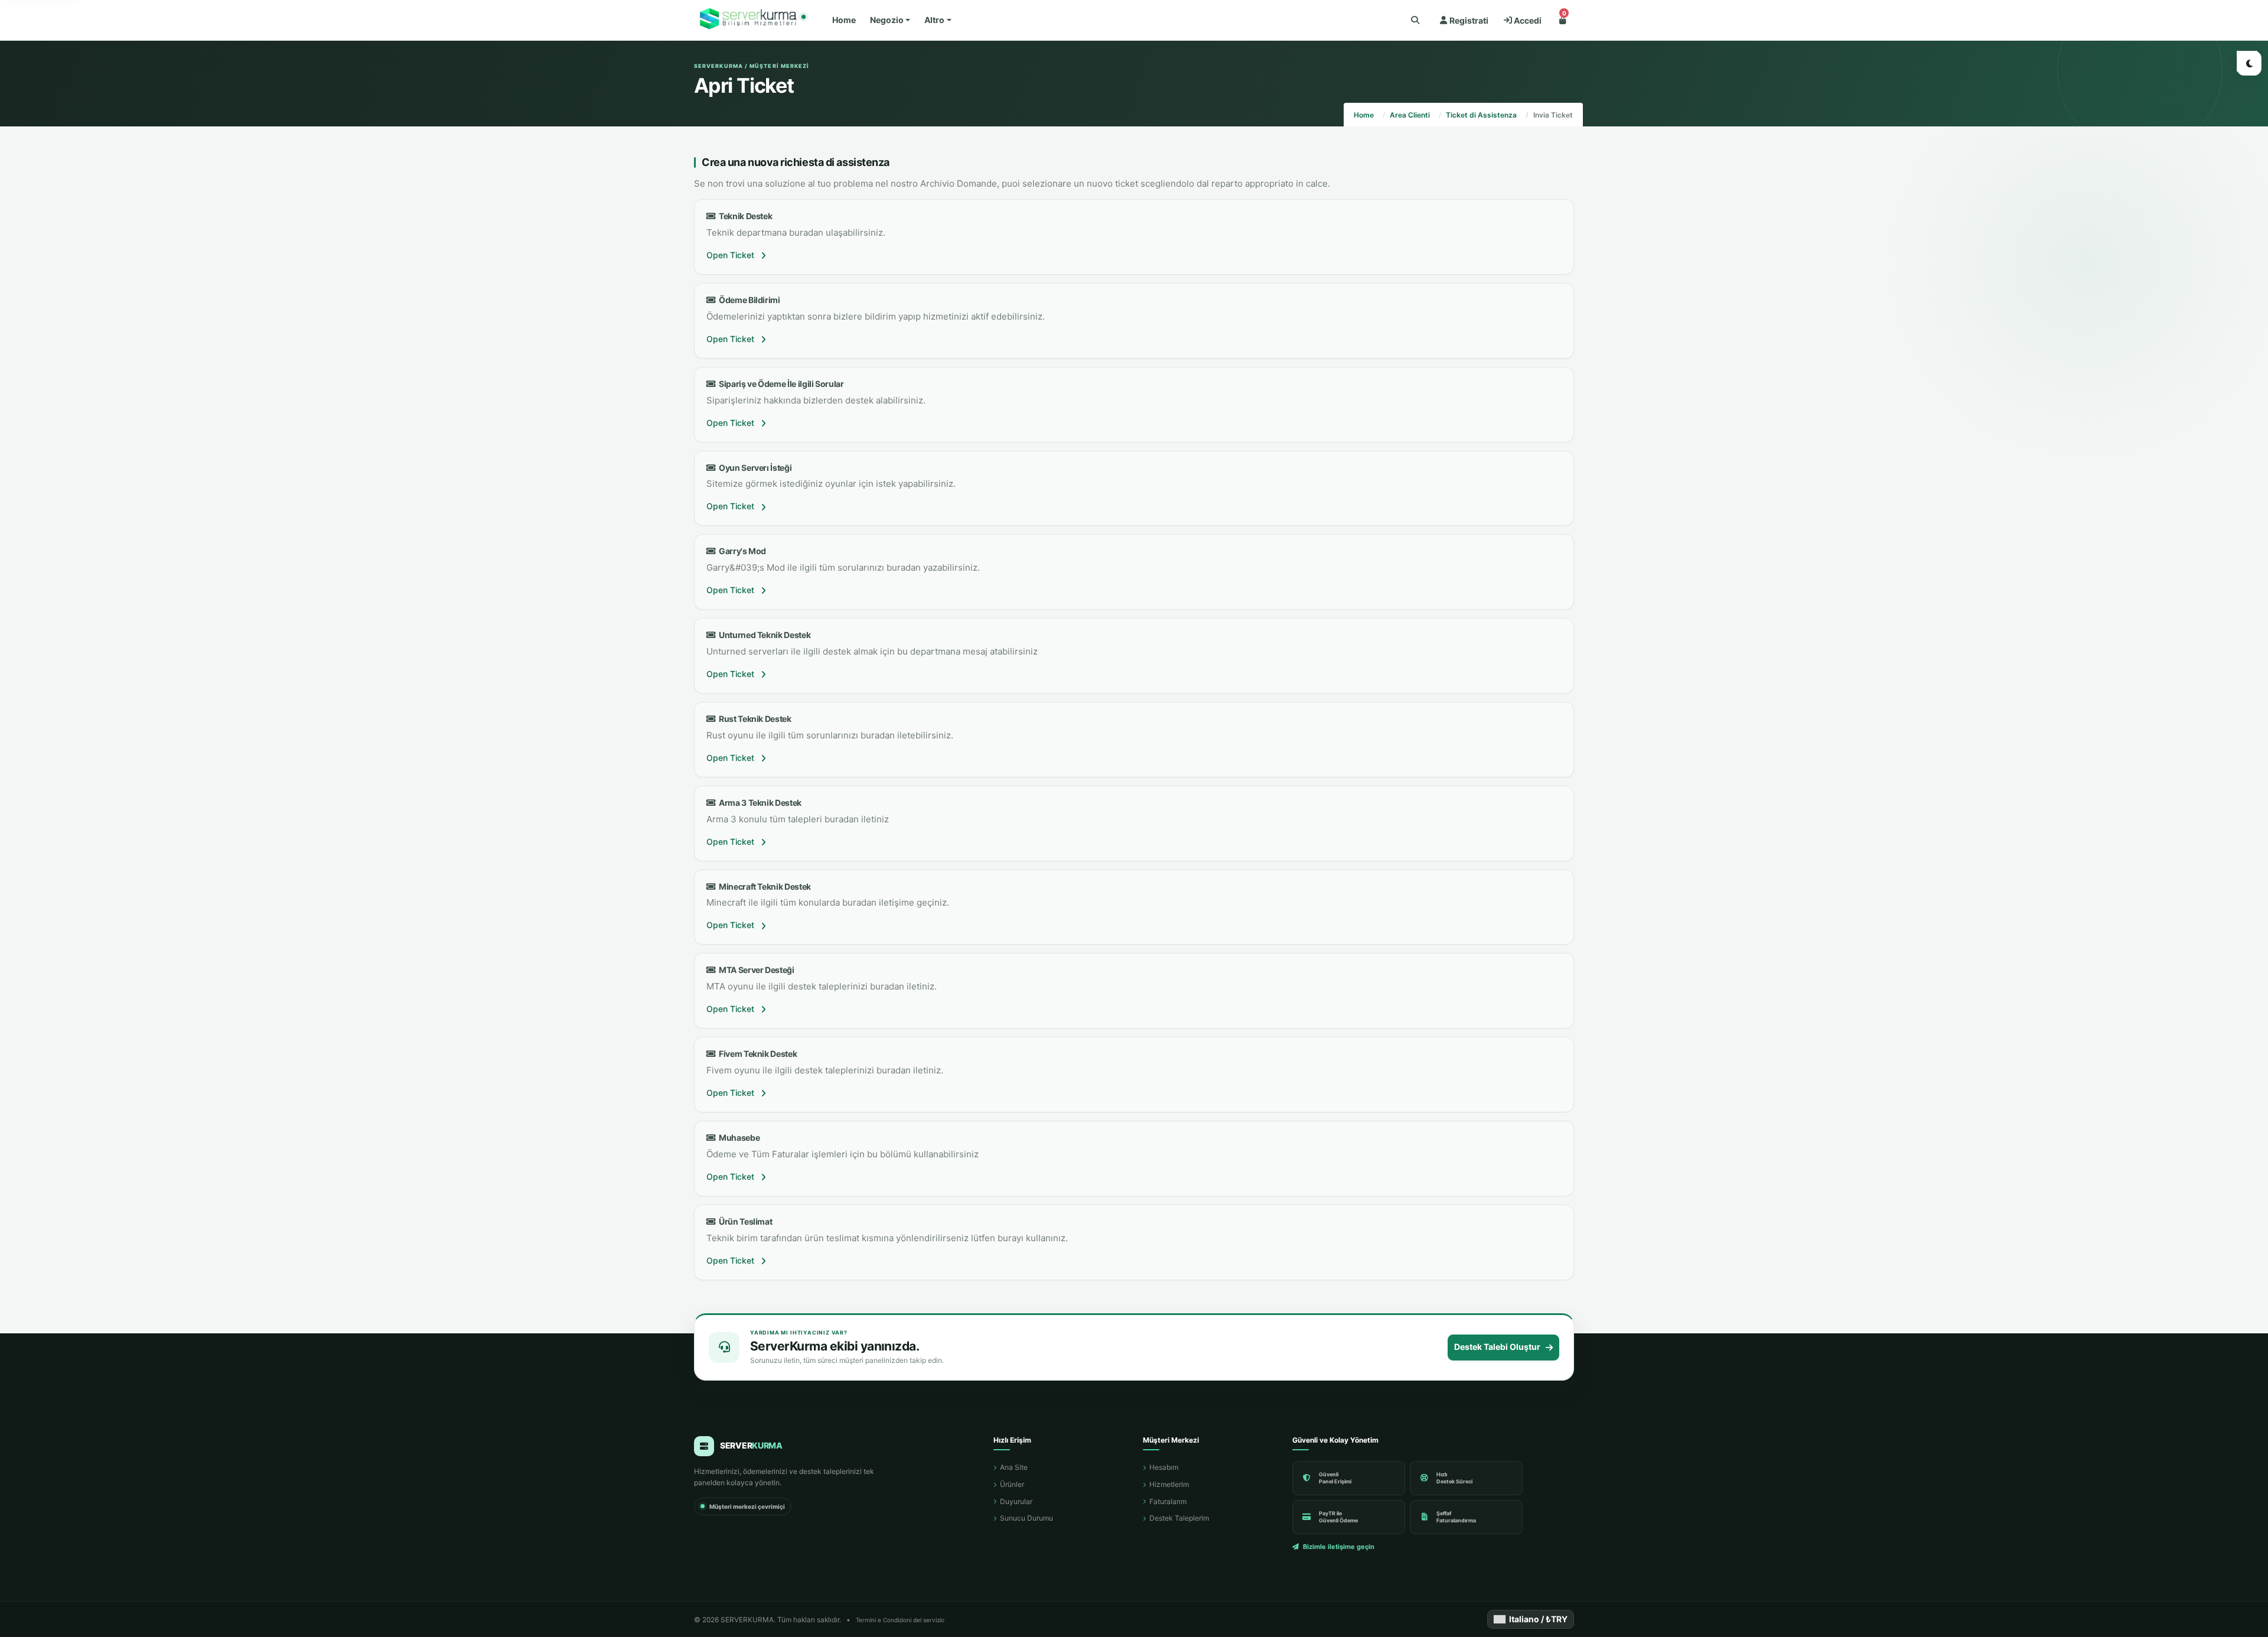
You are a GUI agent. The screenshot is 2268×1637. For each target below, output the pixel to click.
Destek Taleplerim (1179, 1518)
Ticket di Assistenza (1481, 115)
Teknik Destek (744, 216)
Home (844, 20)
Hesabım (1164, 1467)
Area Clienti (1410, 115)
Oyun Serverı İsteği (754, 468)
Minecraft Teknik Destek (763, 886)
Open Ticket (731, 255)
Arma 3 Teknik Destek (759, 803)
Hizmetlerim (1169, 1484)
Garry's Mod (741, 551)
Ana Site (1014, 1467)
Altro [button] (934, 20)
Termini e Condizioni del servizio (900, 1620)
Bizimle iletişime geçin (1339, 1547)
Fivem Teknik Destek (756, 1054)
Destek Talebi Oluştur (1497, 1347)
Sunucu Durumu (1027, 1518)
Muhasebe (738, 1138)
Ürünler (1012, 1484)
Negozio (887, 20)
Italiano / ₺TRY (1538, 1619)
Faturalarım (1168, 1501)
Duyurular (1016, 1501)
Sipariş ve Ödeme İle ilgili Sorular (780, 384)
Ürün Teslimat (744, 1221)
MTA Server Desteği (755, 970)
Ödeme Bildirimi (748, 300)
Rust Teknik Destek (754, 719)
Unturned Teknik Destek (763, 635)
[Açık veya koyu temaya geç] (2249, 63)
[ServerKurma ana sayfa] (750, 20)
